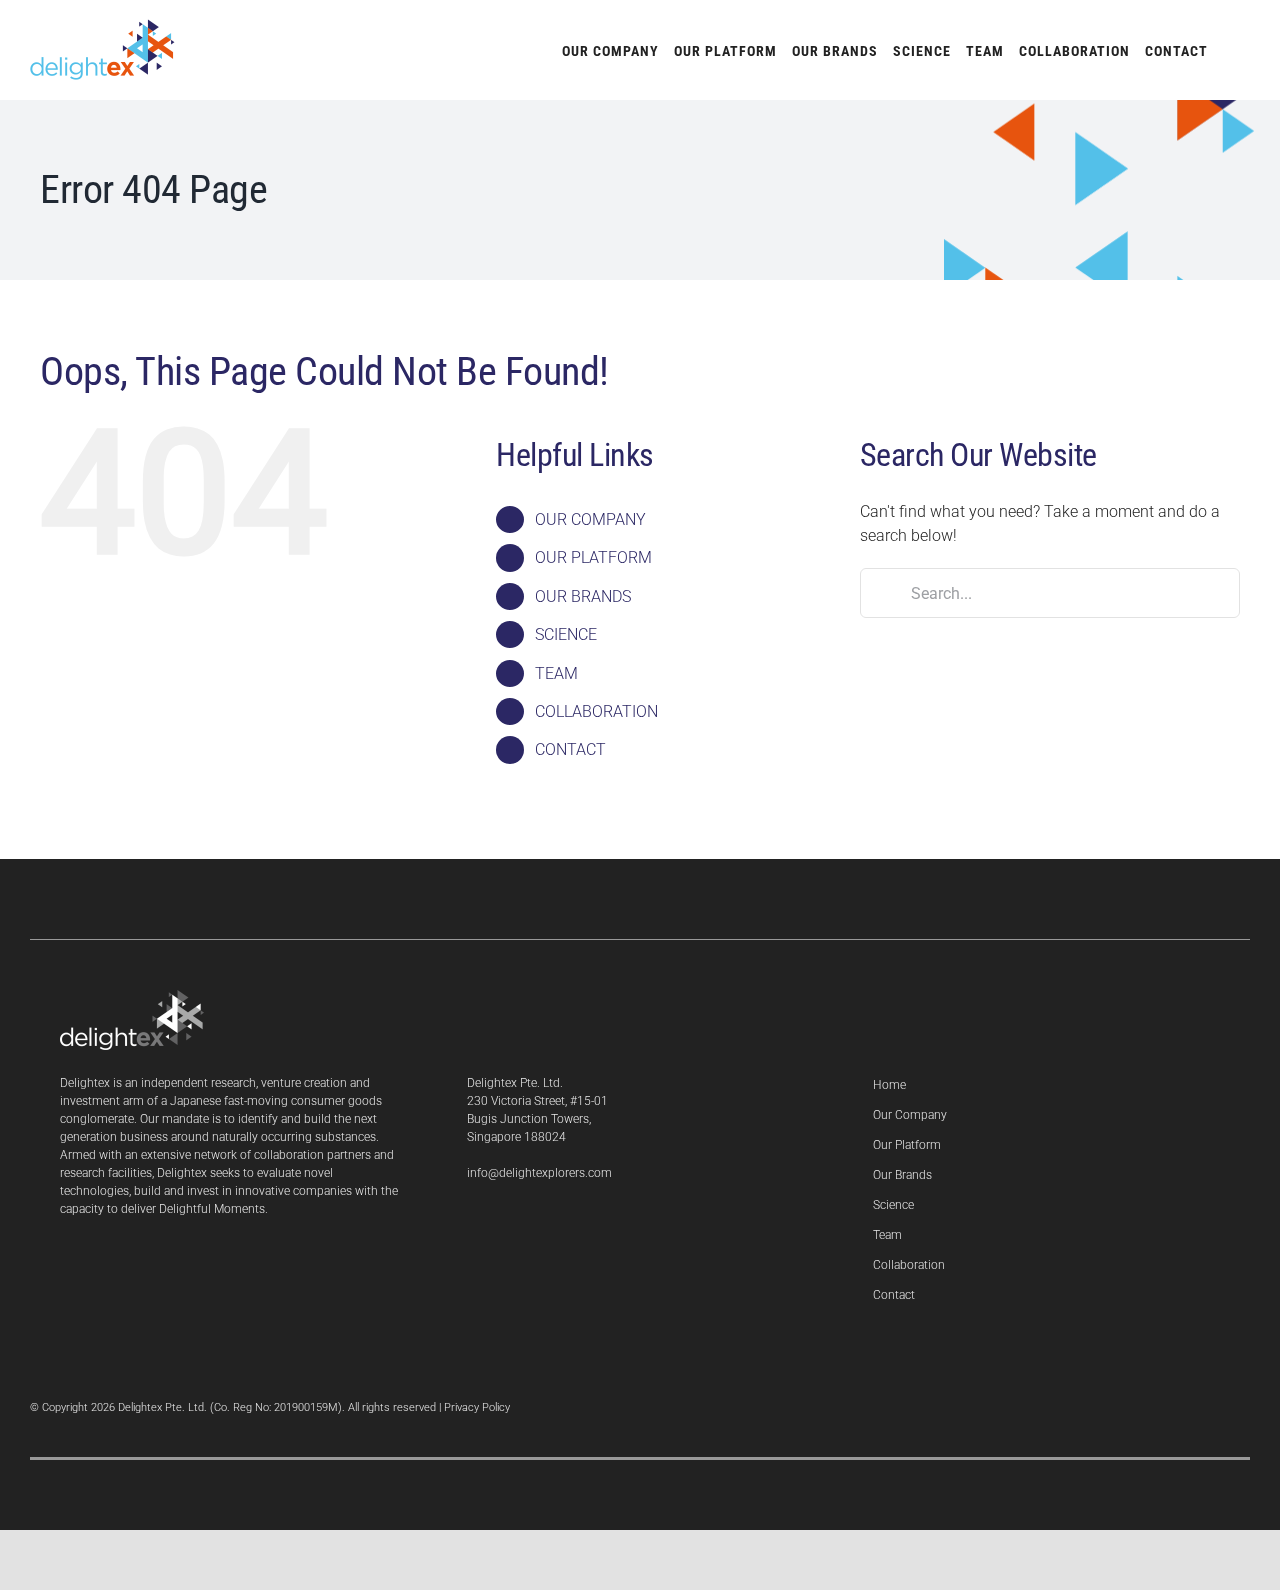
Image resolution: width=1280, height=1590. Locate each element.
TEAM (556, 673)
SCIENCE (566, 634)
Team (887, 1235)
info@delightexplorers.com (539, 1173)
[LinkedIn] (472, 1225)
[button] (1229, 50)
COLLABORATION (596, 711)
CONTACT (570, 749)
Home (889, 1085)
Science (893, 1205)
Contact (894, 1295)
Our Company (910, 1115)
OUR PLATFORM (593, 557)
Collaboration (909, 1265)
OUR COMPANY (590, 519)
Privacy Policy (477, 1407)
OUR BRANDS (583, 596)
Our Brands (902, 1175)
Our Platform (907, 1145)
